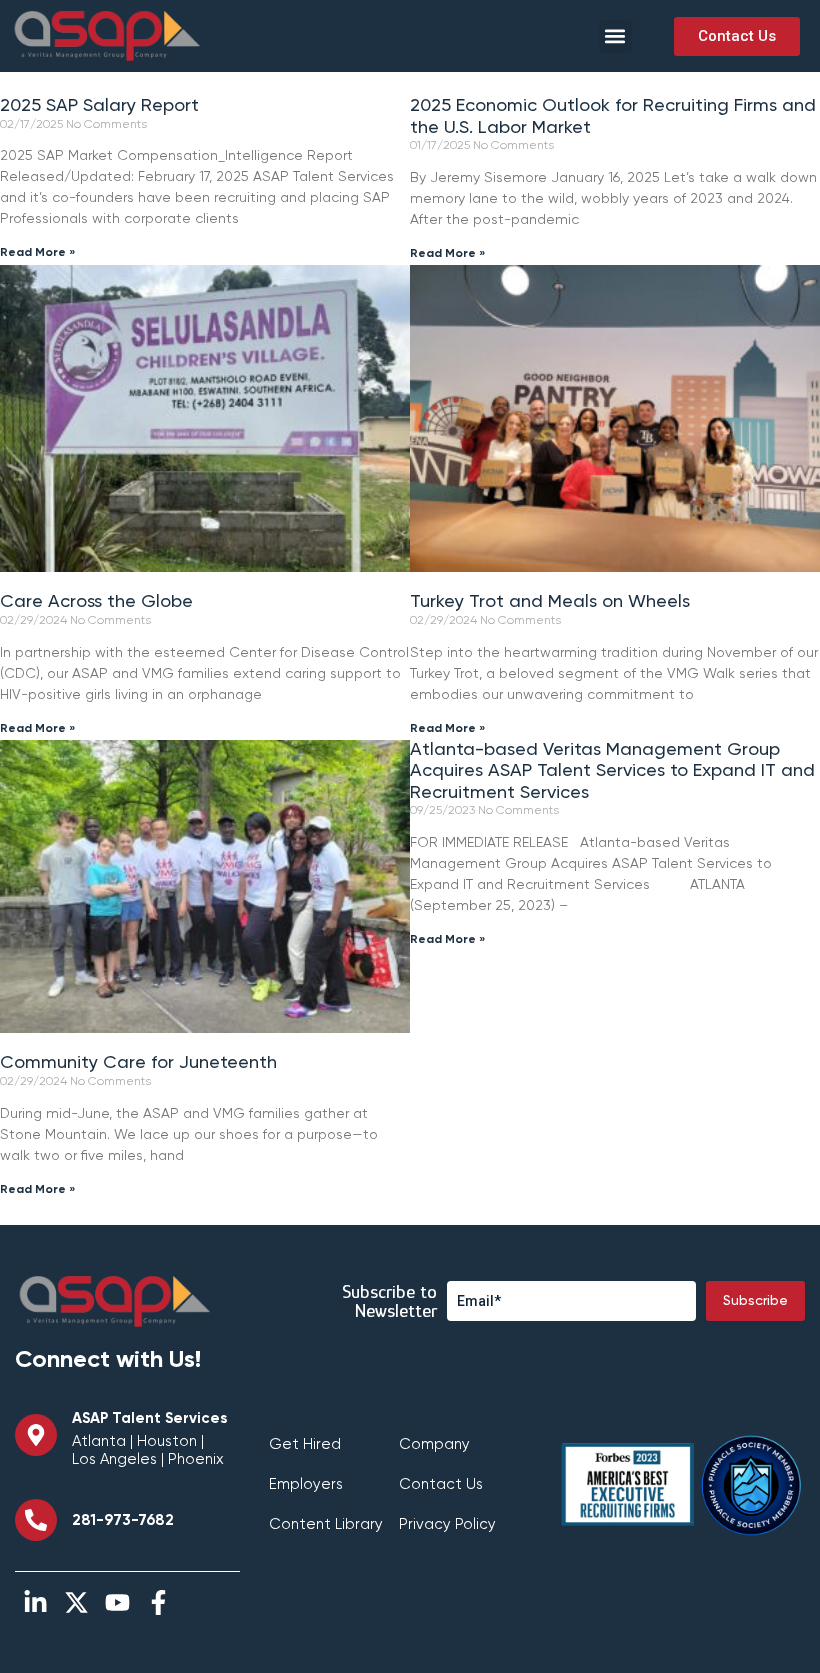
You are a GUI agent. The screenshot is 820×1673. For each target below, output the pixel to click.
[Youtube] (117, 1602)
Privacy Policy (447, 1524)
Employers (306, 1484)
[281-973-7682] (36, 1520)
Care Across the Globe (96, 602)
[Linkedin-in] (35, 1602)
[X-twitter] (76, 1602)
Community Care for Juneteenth (138, 1063)
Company (434, 1444)
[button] (615, 36)
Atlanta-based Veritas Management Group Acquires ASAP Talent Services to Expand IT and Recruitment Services (612, 771)
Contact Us (441, 1484)
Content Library (326, 1524)
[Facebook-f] (158, 1602)
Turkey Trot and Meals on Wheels (550, 602)
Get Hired (305, 1444)
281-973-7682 (123, 1520)
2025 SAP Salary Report (99, 106)
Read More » (38, 253)
